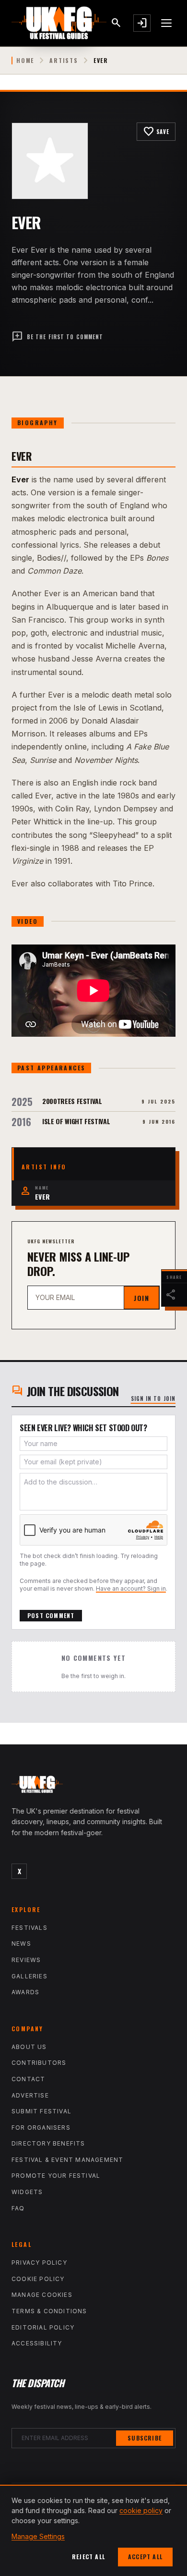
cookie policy (141, 2510)
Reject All (88, 2557)
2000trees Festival (72, 1101)
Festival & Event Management (67, 2160)
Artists (64, 61)
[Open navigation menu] (167, 23)
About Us (29, 2047)
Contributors (39, 2063)
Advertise (30, 2095)
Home (25, 61)
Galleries (29, 1976)
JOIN (141, 1298)
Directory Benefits (48, 2143)
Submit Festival (41, 2111)
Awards (25, 1992)
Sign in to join (153, 1398)
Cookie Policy (38, 2279)
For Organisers (41, 2128)
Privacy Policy (39, 2263)
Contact (28, 2079)
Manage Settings (38, 2536)
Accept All (145, 2557)
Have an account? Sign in (131, 1589)
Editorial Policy (43, 2327)
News (21, 1944)
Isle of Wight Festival (76, 1121)
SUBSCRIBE (145, 2438)
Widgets (27, 2192)
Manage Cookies (42, 2295)
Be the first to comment (57, 337)
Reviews (26, 1960)
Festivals (29, 1928)
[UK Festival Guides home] (93, 1787)
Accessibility (37, 2343)
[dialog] (93, 2530)
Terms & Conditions (49, 2311)
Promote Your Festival (56, 2176)
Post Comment (51, 1615)
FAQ (18, 2208)
